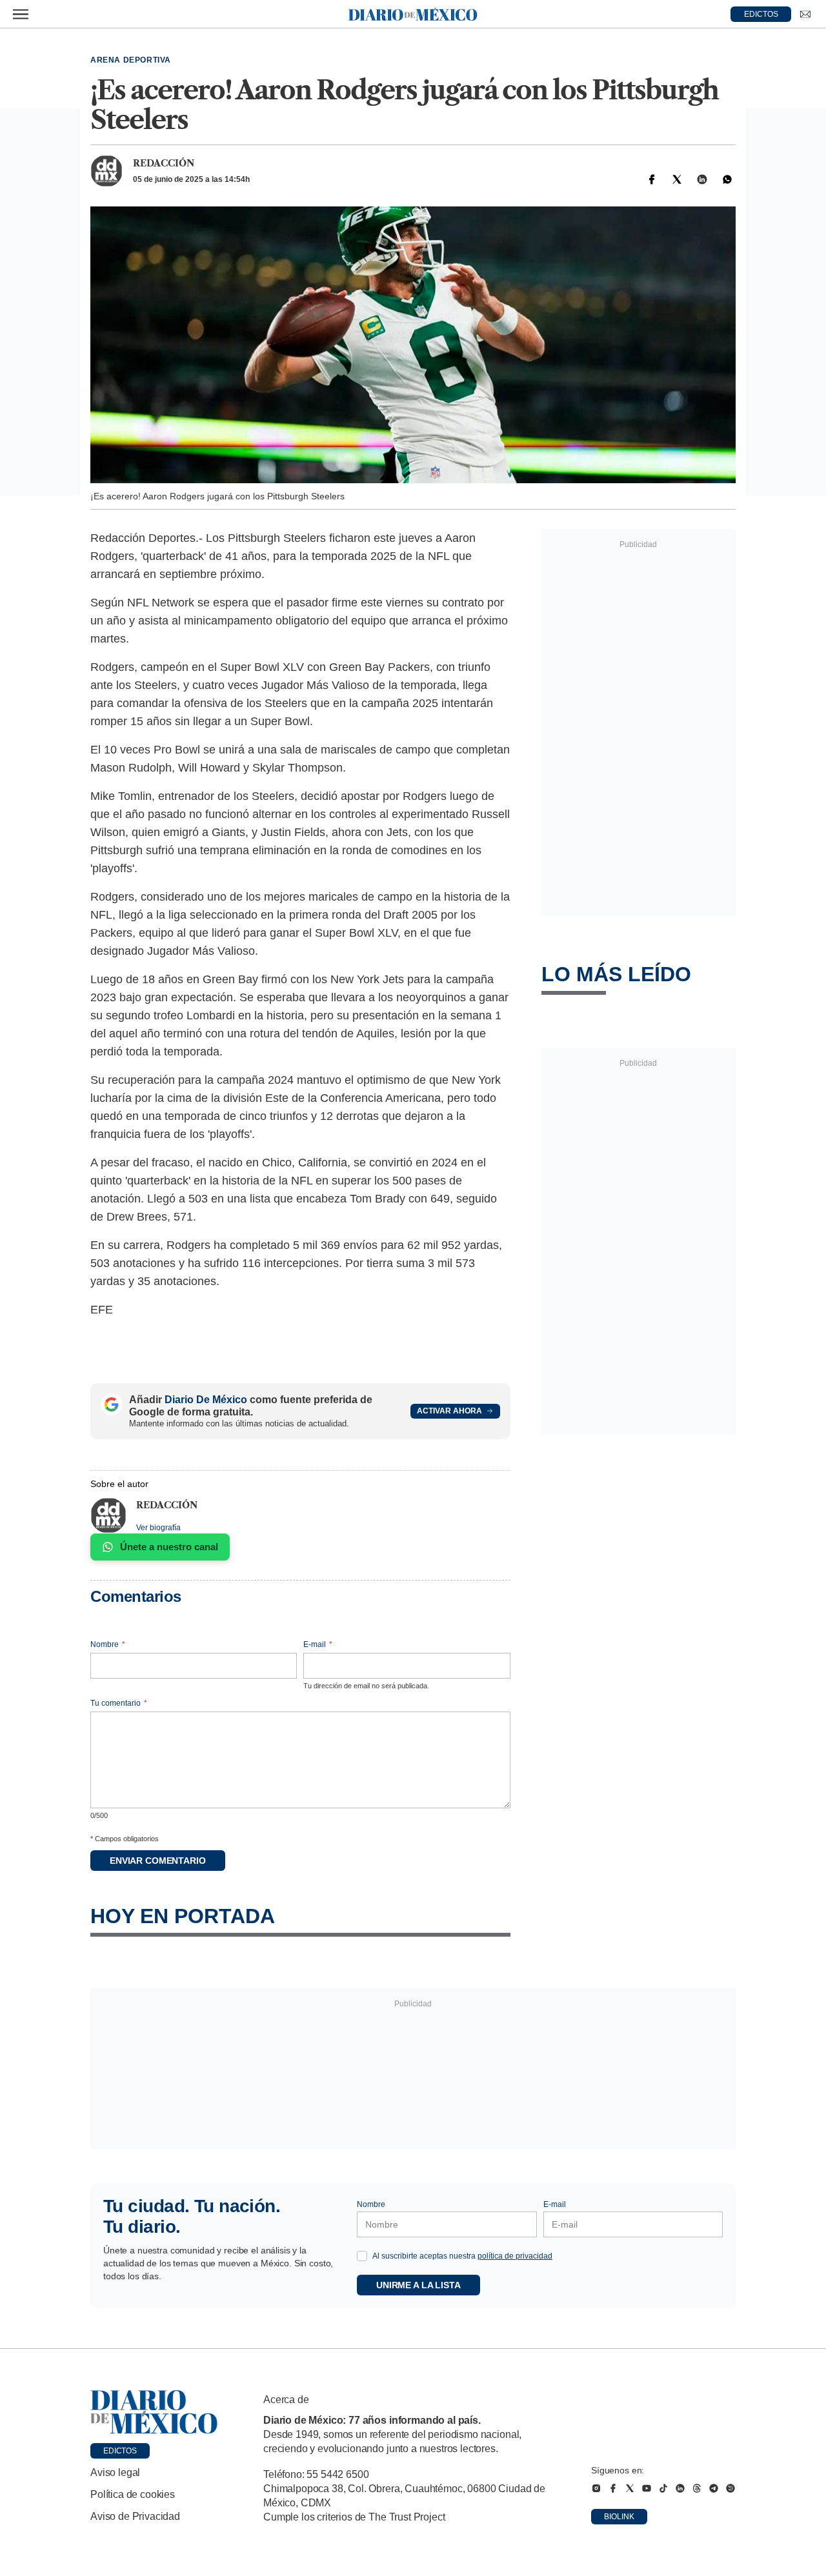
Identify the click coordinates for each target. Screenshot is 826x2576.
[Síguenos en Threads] (697, 2488)
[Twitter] (677, 179)
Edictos (120, 2451)
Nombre (108, 1644)
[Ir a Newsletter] (805, 14)
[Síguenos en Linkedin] (680, 2488)
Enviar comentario (158, 1861)
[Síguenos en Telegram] (714, 2488)
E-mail (318, 1644)
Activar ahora (449, 1411)
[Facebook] (652, 179)
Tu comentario (119, 1703)
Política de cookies (133, 2494)
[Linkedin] (702, 179)
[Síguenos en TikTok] (663, 2488)
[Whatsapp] (727, 179)
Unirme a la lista (418, 2285)
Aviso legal (115, 2472)
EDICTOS (761, 14)
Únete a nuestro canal (169, 1547)
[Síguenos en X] (630, 2488)
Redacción (164, 163)
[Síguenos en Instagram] (596, 2488)
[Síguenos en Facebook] (613, 2488)
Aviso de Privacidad (135, 2516)
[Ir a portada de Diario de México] (154, 2412)
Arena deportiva (131, 60)
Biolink (619, 2517)
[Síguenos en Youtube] (647, 2488)
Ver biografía (158, 1528)
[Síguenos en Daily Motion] (730, 2488)
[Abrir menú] (21, 14)
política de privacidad (515, 2256)
